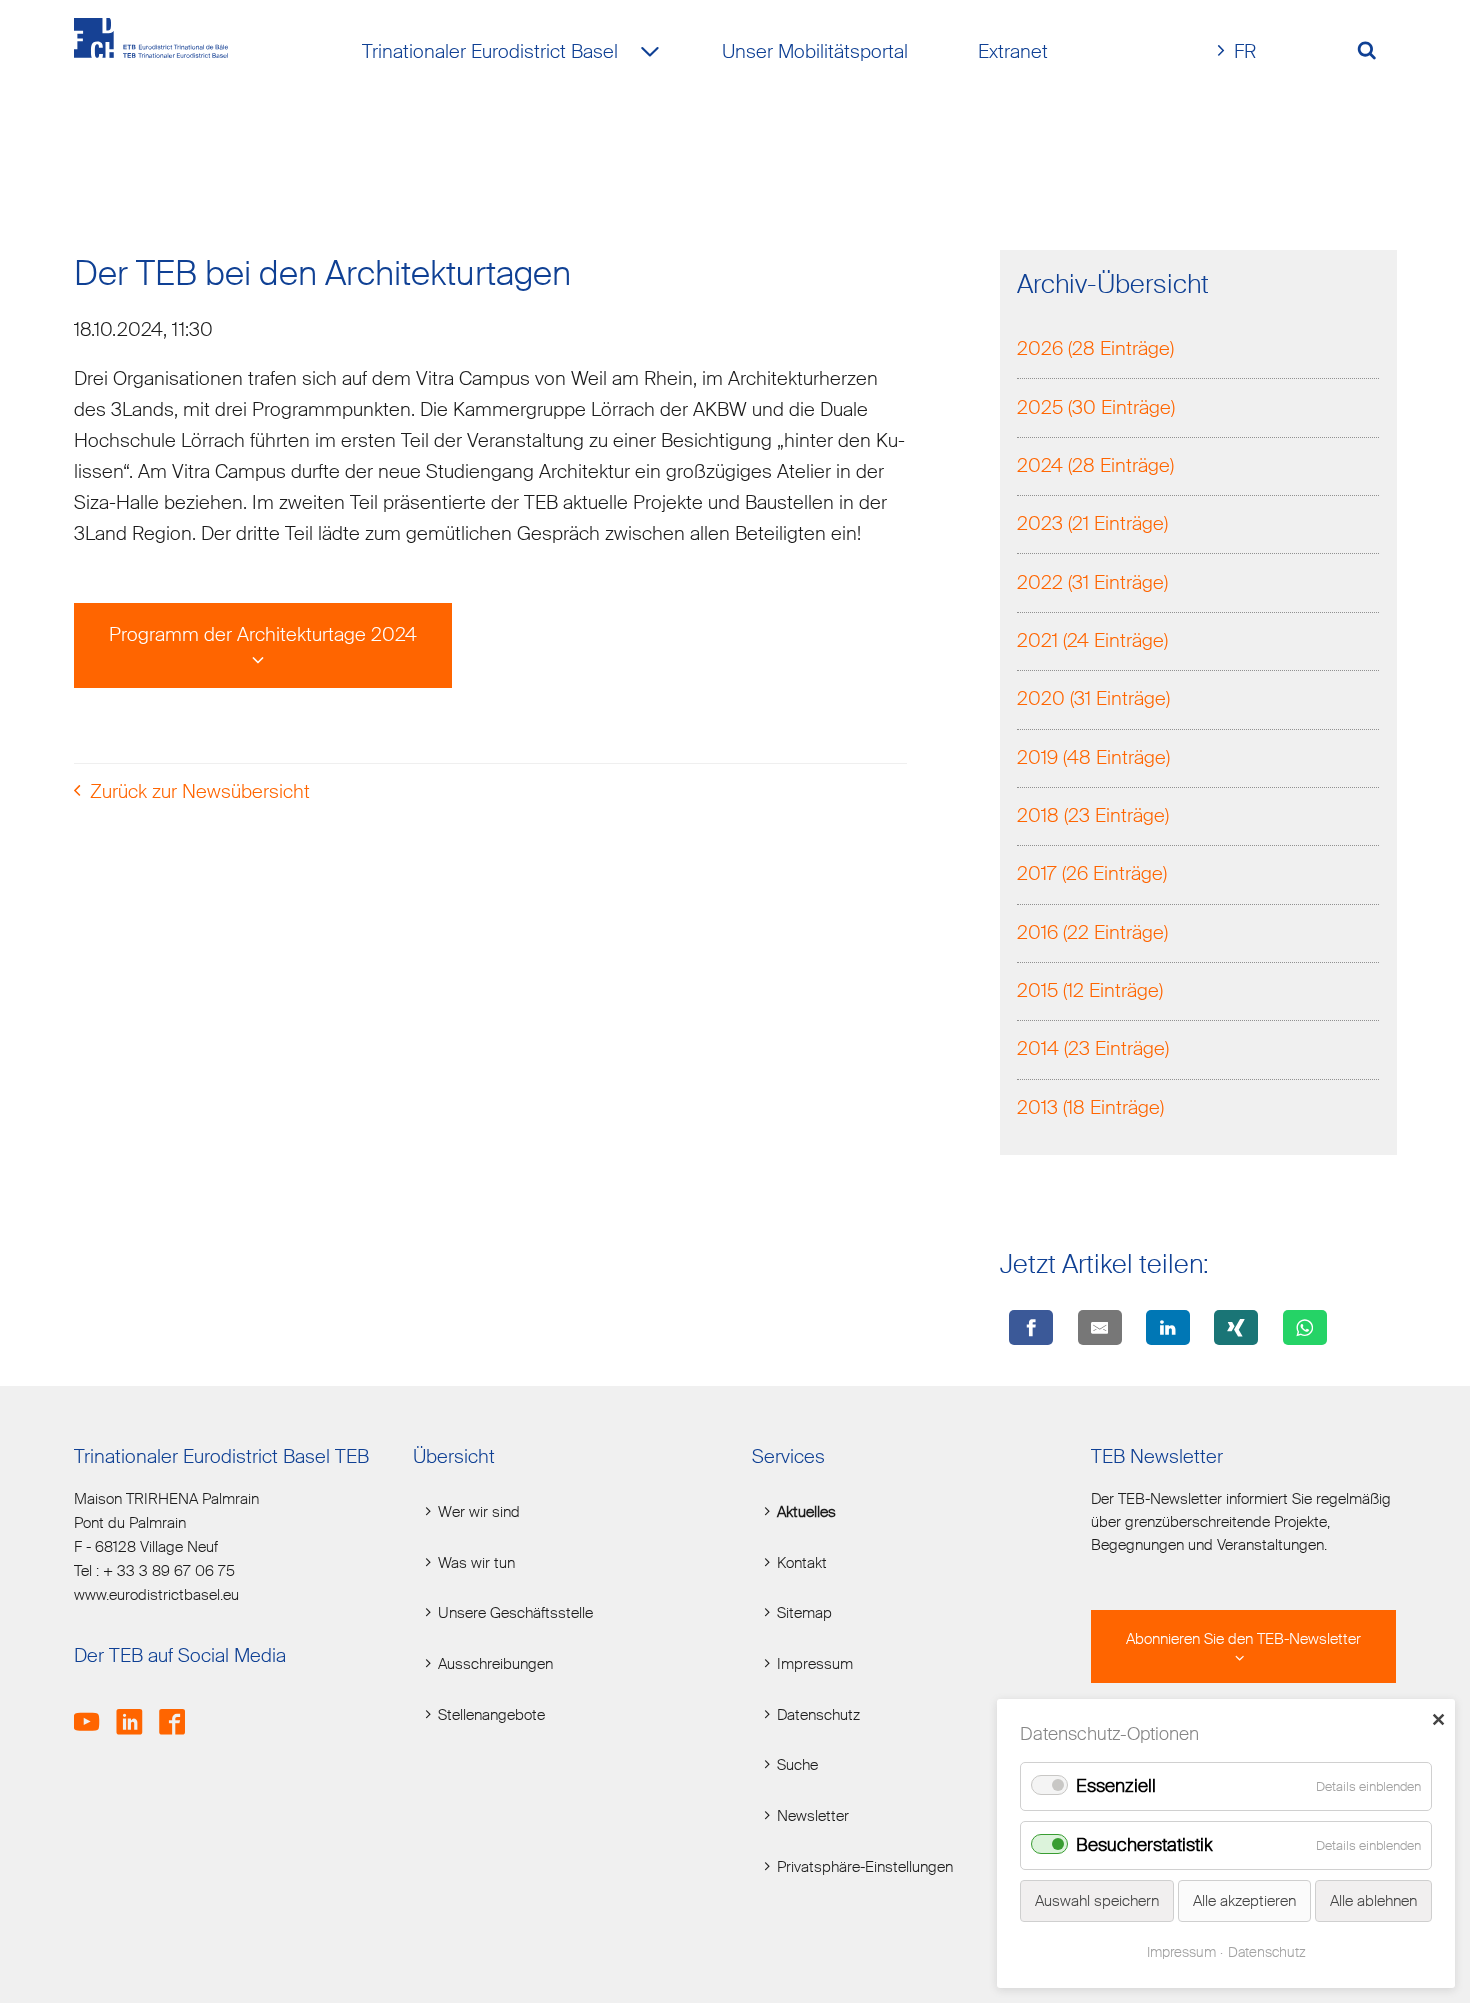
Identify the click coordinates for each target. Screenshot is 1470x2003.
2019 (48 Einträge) (1093, 757)
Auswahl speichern (1097, 1901)
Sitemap (804, 1613)
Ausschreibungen (495, 1664)
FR (1245, 51)
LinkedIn (135, 1711)
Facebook (178, 1711)
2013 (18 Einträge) (1090, 1107)
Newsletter (813, 1816)
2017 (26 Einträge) (1092, 873)
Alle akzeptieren (1244, 1901)
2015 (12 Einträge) (1090, 990)
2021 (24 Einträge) (1092, 640)
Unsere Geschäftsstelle (515, 1613)
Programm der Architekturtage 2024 (263, 634)
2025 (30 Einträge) (1096, 407)
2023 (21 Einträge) (1092, 523)
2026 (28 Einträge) (1095, 348)
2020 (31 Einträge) (1093, 698)
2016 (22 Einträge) (1092, 932)
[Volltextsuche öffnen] (1374, 52)
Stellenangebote (491, 1715)
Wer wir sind (479, 1512)
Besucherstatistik (1144, 1845)
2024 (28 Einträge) (1095, 465)
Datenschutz (818, 1715)
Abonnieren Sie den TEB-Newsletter (1243, 1639)
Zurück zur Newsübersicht (200, 791)
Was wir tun (476, 1563)
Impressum (815, 1664)
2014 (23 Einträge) (1093, 1048)
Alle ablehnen (1373, 1901)
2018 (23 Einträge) (1093, 815)
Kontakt (802, 1563)
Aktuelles (806, 1512)
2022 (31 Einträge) (1092, 582)
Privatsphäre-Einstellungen (865, 1867)
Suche (797, 1765)
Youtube (93, 1711)
